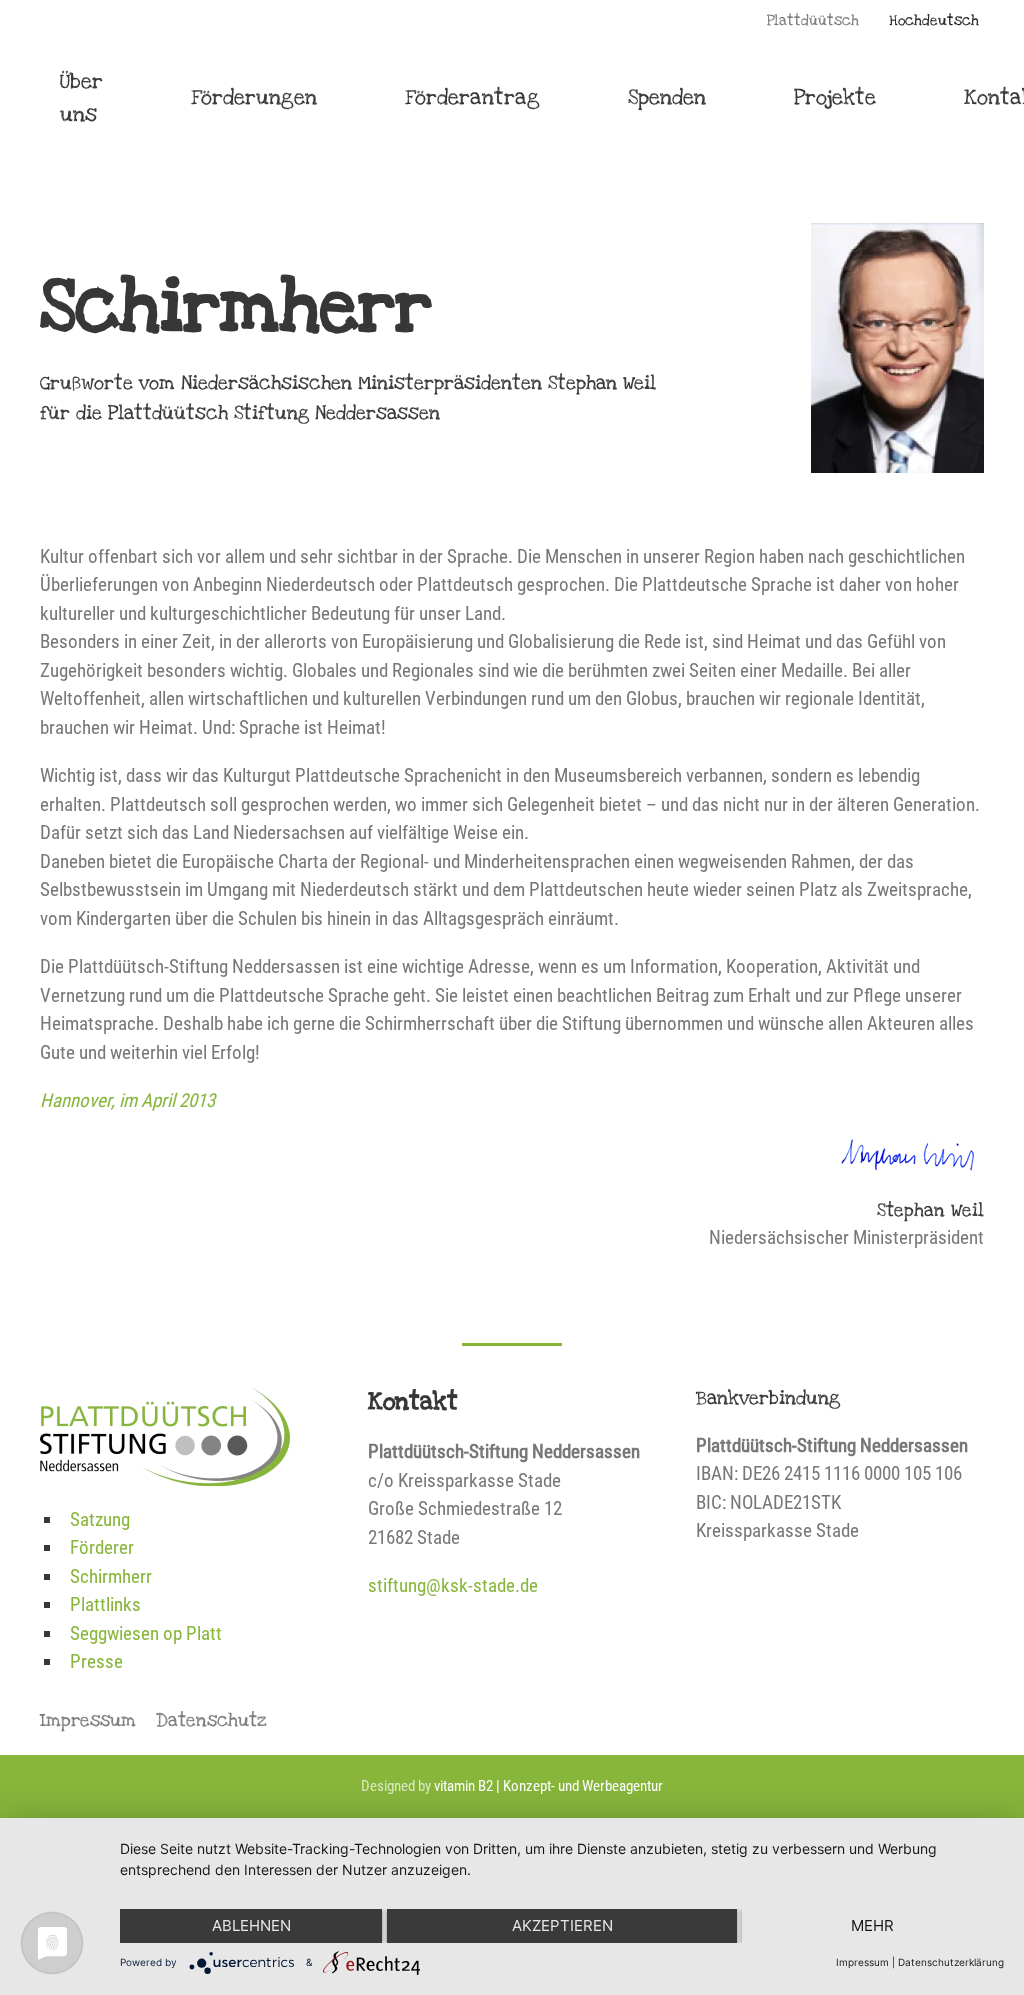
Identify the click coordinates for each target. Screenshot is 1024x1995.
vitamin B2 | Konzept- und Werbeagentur (548, 1786)
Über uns (81, 98)
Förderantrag (472, 97)
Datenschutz (211, 1720)
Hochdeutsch (934, 20)
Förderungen (254, 97)
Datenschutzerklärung (951, 1962)
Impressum (88, 1720)
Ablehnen (251, 1925)
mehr (872, 1925)
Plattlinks (105, 1604)
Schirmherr (111, 1576)
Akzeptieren (562, 1925)
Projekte (835, 97)
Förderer (102, 1547)
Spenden (667, 97)
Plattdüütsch (813, 20)
